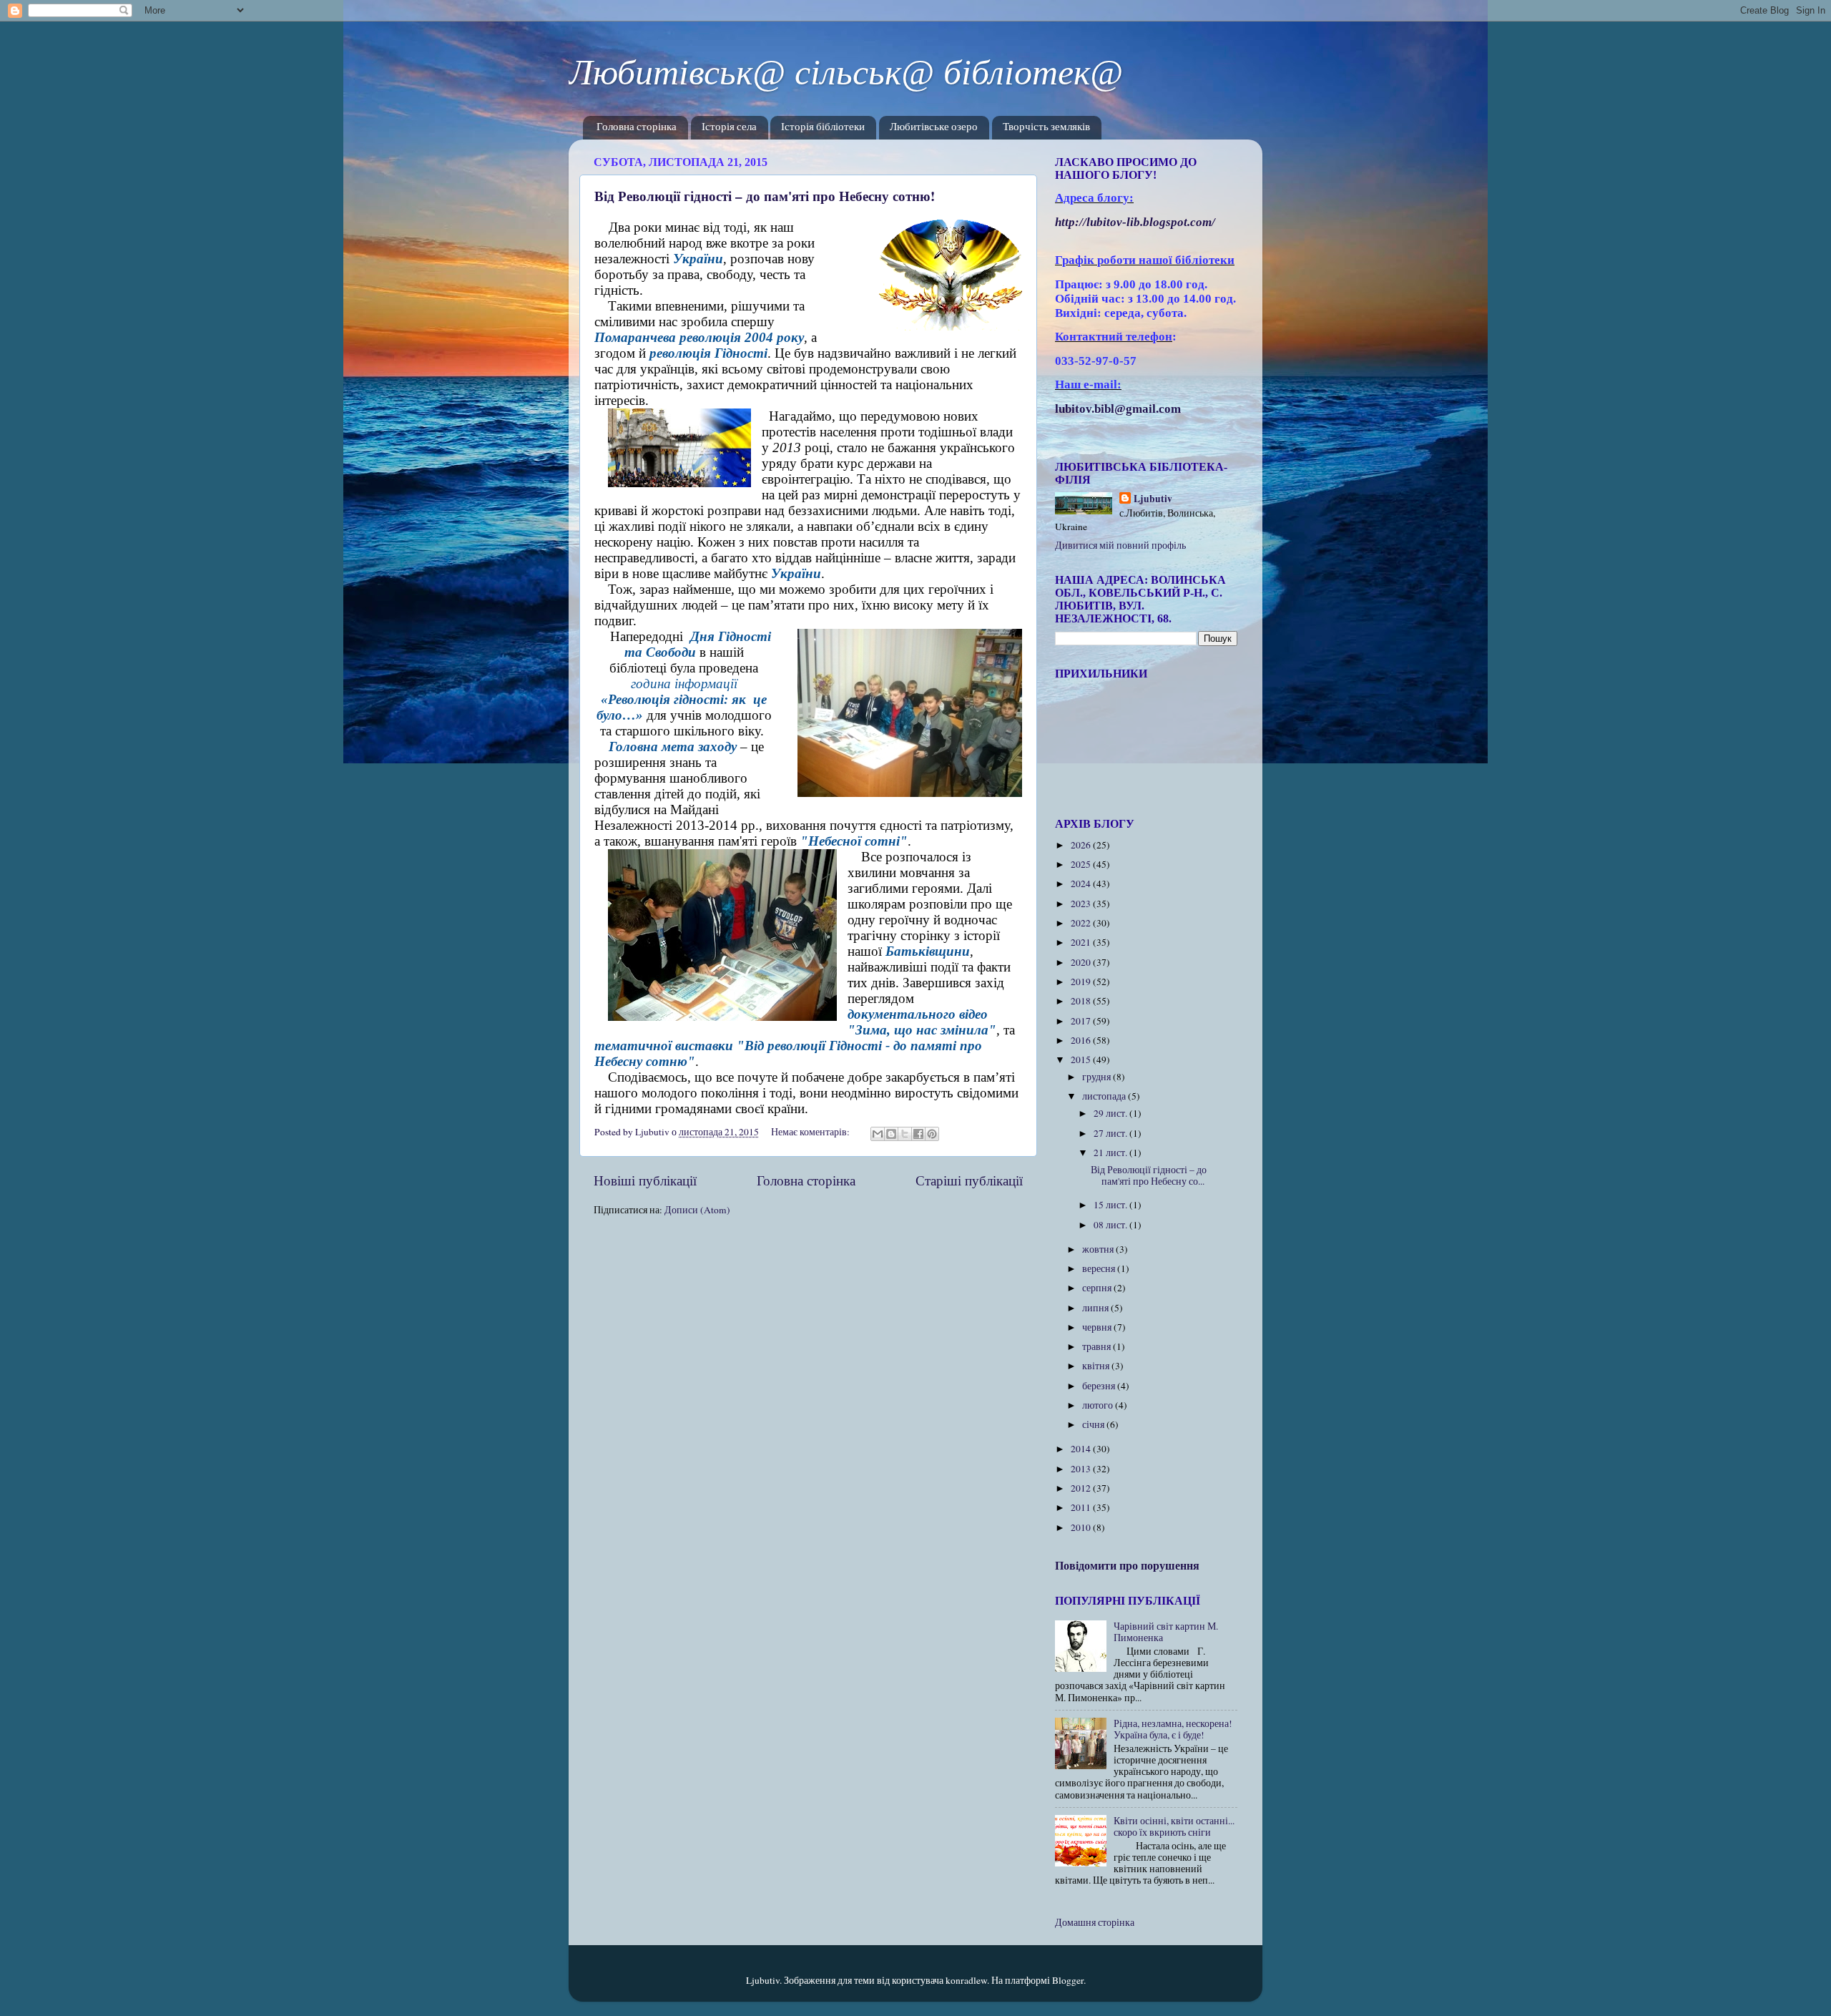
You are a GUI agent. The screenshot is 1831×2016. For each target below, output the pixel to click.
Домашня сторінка (1095, 1922)
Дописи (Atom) (697, 1210)
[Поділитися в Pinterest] (932, 1134)
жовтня (1099, 1249)
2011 (1082, 1507)
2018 (1082, 1001)
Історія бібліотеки (823, 128)
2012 (1082, 1488)
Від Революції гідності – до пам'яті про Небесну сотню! (765, 196)
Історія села (729, 128)
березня (1100, 1386)
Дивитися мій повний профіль (1120, 545)
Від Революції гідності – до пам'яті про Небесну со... (1149, 1175)
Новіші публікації (645, 1180)
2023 (1082, 904)
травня (1098, 1346)
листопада (1105, 1096)
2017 (1082, 1021)
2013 (1082, 1469)
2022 (1082, 923)
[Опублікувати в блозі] (891, 1134)
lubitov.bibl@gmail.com (1118, 409)
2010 (1082, 1527)
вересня (1100, 1268)
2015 (1082, 1060)
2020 (1082, 962)
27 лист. (1111, 1133)
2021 (1082, 942)
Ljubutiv (1153, 499)
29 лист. (1111, 1113)
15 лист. (1111, 1205)
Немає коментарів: (811, 1132)
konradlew (966, 1980)
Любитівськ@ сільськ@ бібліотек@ (846, 72)
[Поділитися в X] (905, 1134)
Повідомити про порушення (1127, 1565)
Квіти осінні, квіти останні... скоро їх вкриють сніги (1174, 1826)
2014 (1082, 1449)
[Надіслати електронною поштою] (878, 1134)
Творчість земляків (1046, 128)
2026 (1082, 845)
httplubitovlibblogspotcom (1135, 222)
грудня (1098, 1077)
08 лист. (1111, 1225)
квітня (1097, 1366)
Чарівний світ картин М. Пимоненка (1166, 1632)
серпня (1098, 1288)
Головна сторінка (637, 128)
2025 (1082, 864)
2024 (1082, 884)
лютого (1099, 1405)
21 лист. (1111, 1153)
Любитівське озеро (934, 128)
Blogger (1068, 1980)
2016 (1082, 1040)
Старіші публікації (969, 1180)
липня (1096, 1308)
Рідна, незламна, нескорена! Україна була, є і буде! (1173, 1729)
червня (1098, 1327)
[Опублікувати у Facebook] (918, 1134)
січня (1094, 1424)
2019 (1082, 982)
